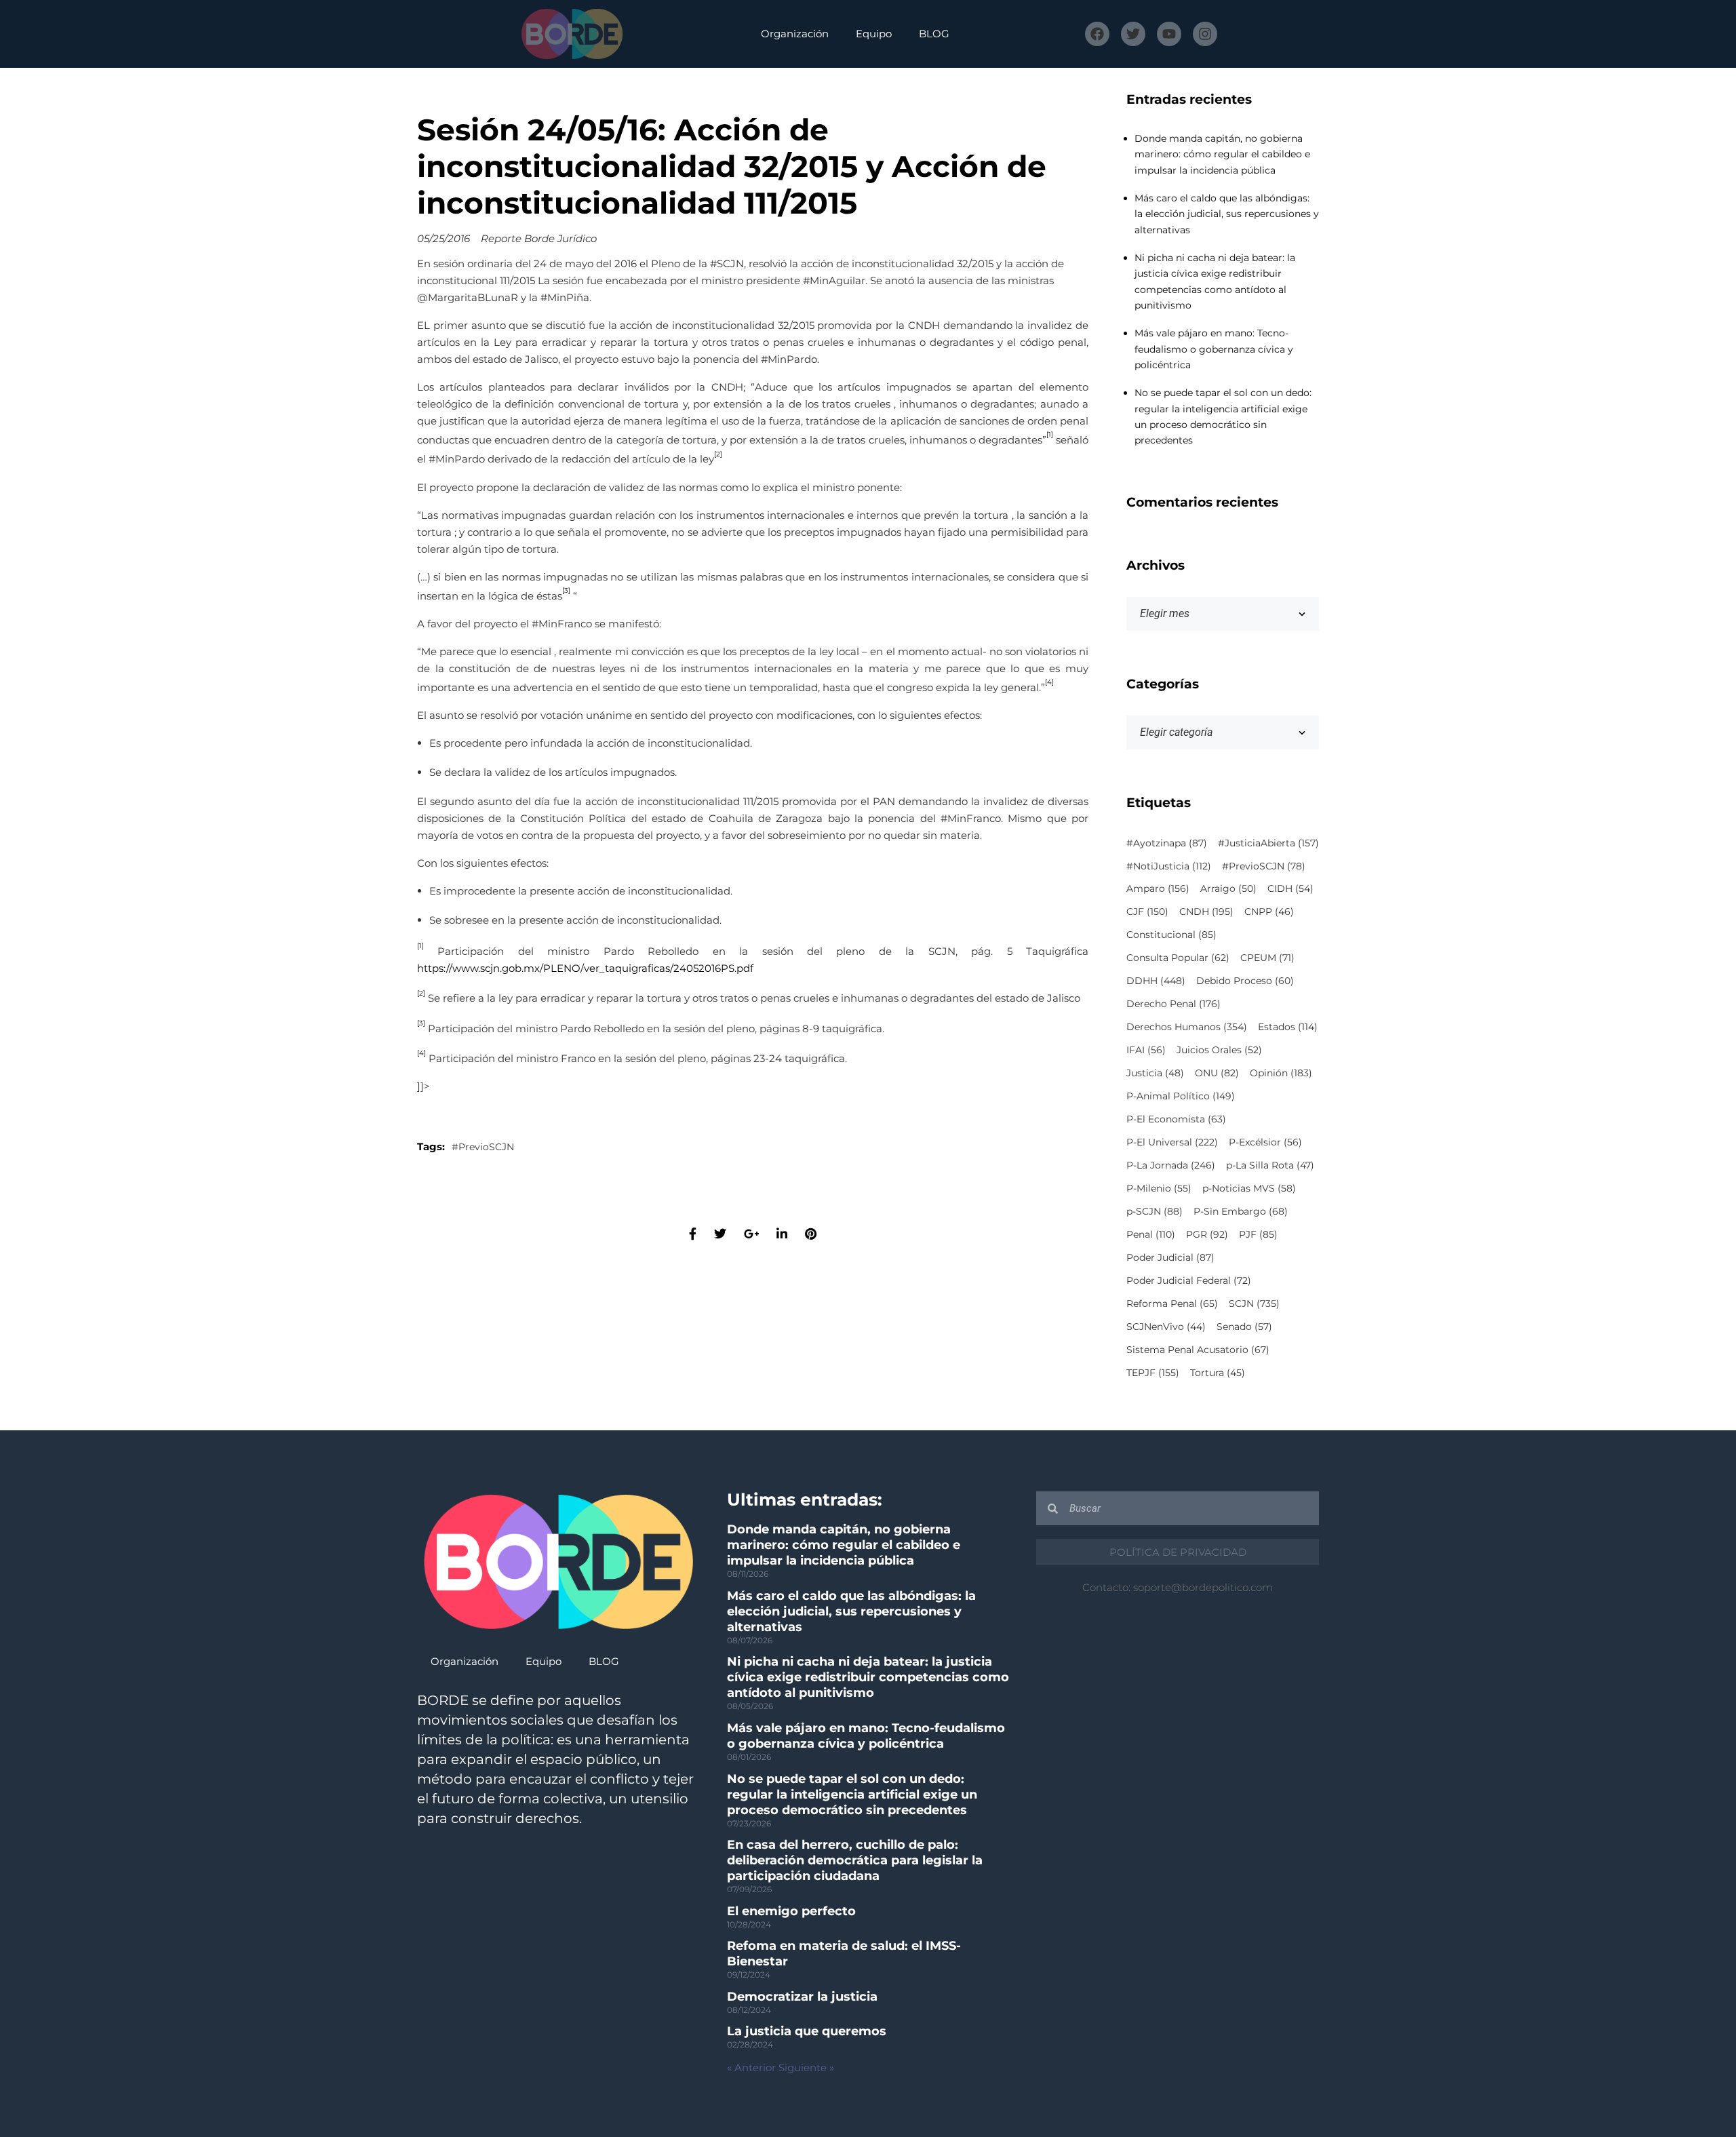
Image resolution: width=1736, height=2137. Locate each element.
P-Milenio (1159, 1188)
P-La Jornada (1171, 1165)
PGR (1207, 1234)
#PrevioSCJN (483, 1147)
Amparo (1158, 888)
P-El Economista (1176, 1119)
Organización (795, 34)
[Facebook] (1097, 34)
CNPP (1269, 911)
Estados (1288, 1027)
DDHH (1156, 981)
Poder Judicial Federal (1189, 1280)
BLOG (934, 34)
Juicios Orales (1219, 1050)
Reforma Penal (1172, 1303)
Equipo (874, 34)
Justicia (1155, 1073)
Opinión (1281, 1073)
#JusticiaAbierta (1268, 843)
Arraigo (1228, 888)
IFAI (1146, 1050)
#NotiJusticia (1169, 866)
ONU (1217, 1073)
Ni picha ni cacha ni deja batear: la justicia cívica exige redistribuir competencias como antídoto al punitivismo (868, 1677)
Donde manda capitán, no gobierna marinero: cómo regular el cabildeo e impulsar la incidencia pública (1222, 154)
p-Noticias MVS (1249, 1188)
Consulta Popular (1178, 958)
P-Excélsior (1265, 1142)
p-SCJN (1155, 1211)
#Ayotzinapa (1167, 843)
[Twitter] (1133, 34)
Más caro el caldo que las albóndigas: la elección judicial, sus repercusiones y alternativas (1227, 214)
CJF (1147, 911)
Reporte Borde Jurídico (539, 238)
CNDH (1206, 911)
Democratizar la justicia (802, 1997)
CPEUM (1267, 958)
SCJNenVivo (1166, 1327)
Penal (1151, 1234)
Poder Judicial (1170, 1257)
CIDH (1290, 888)
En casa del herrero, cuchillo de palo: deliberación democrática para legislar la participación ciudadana (855, 1860)
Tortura (1218, 1373)
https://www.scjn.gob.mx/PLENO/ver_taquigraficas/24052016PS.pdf (585, 968)
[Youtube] (1169, 34)
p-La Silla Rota (1270, 1165)
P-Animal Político (1181, 1096)
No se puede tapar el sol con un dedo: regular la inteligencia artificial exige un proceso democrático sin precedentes (852, 1795)
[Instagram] (1205, 34)
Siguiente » (806, 2067)
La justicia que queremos (807, 2031)
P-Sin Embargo (1241, 1211)
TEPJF (1153, 1373)
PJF (1258, 1234)
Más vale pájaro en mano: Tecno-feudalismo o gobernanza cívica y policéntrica (1214, 349)
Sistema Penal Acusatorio (1198, 1350)
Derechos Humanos (1187, 1027)
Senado (1244, 1327)
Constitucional (1171, 935)
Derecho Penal (1173, 1004)
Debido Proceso (1245, 981)
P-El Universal (1172, 1142)
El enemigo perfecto (791, 1911)
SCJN (1254, 1303)
